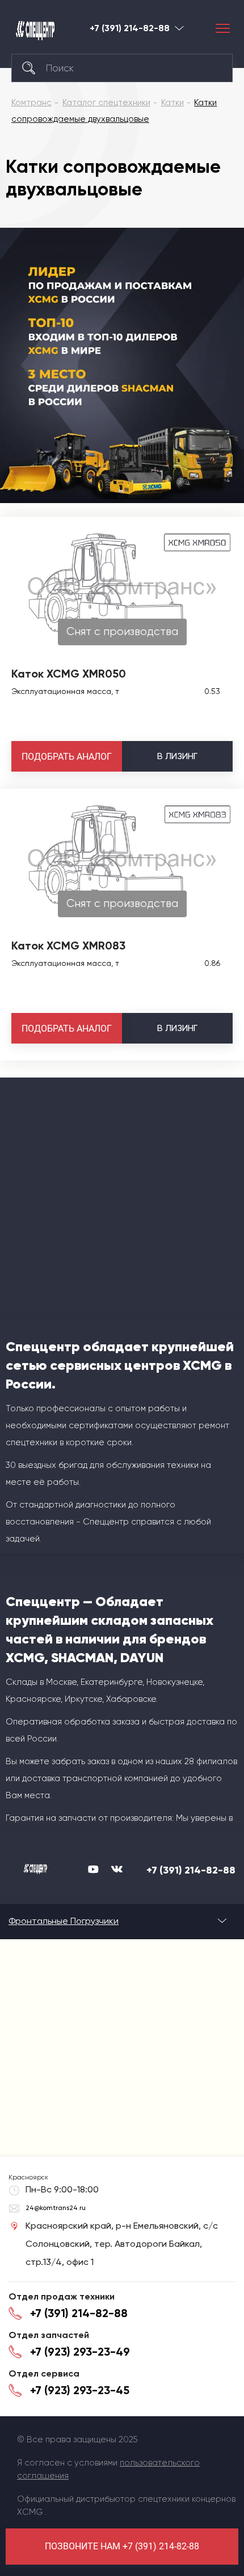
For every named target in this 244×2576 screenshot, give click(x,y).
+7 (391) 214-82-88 (130, 28)
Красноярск (179, 28)
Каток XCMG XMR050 (69, 674)
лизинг (177, 756)
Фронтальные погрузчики (64, 1921)
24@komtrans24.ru (56, 2208)
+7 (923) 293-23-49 (80, 2352)
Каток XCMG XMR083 (68, 946)
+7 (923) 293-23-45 (80, 2390)
